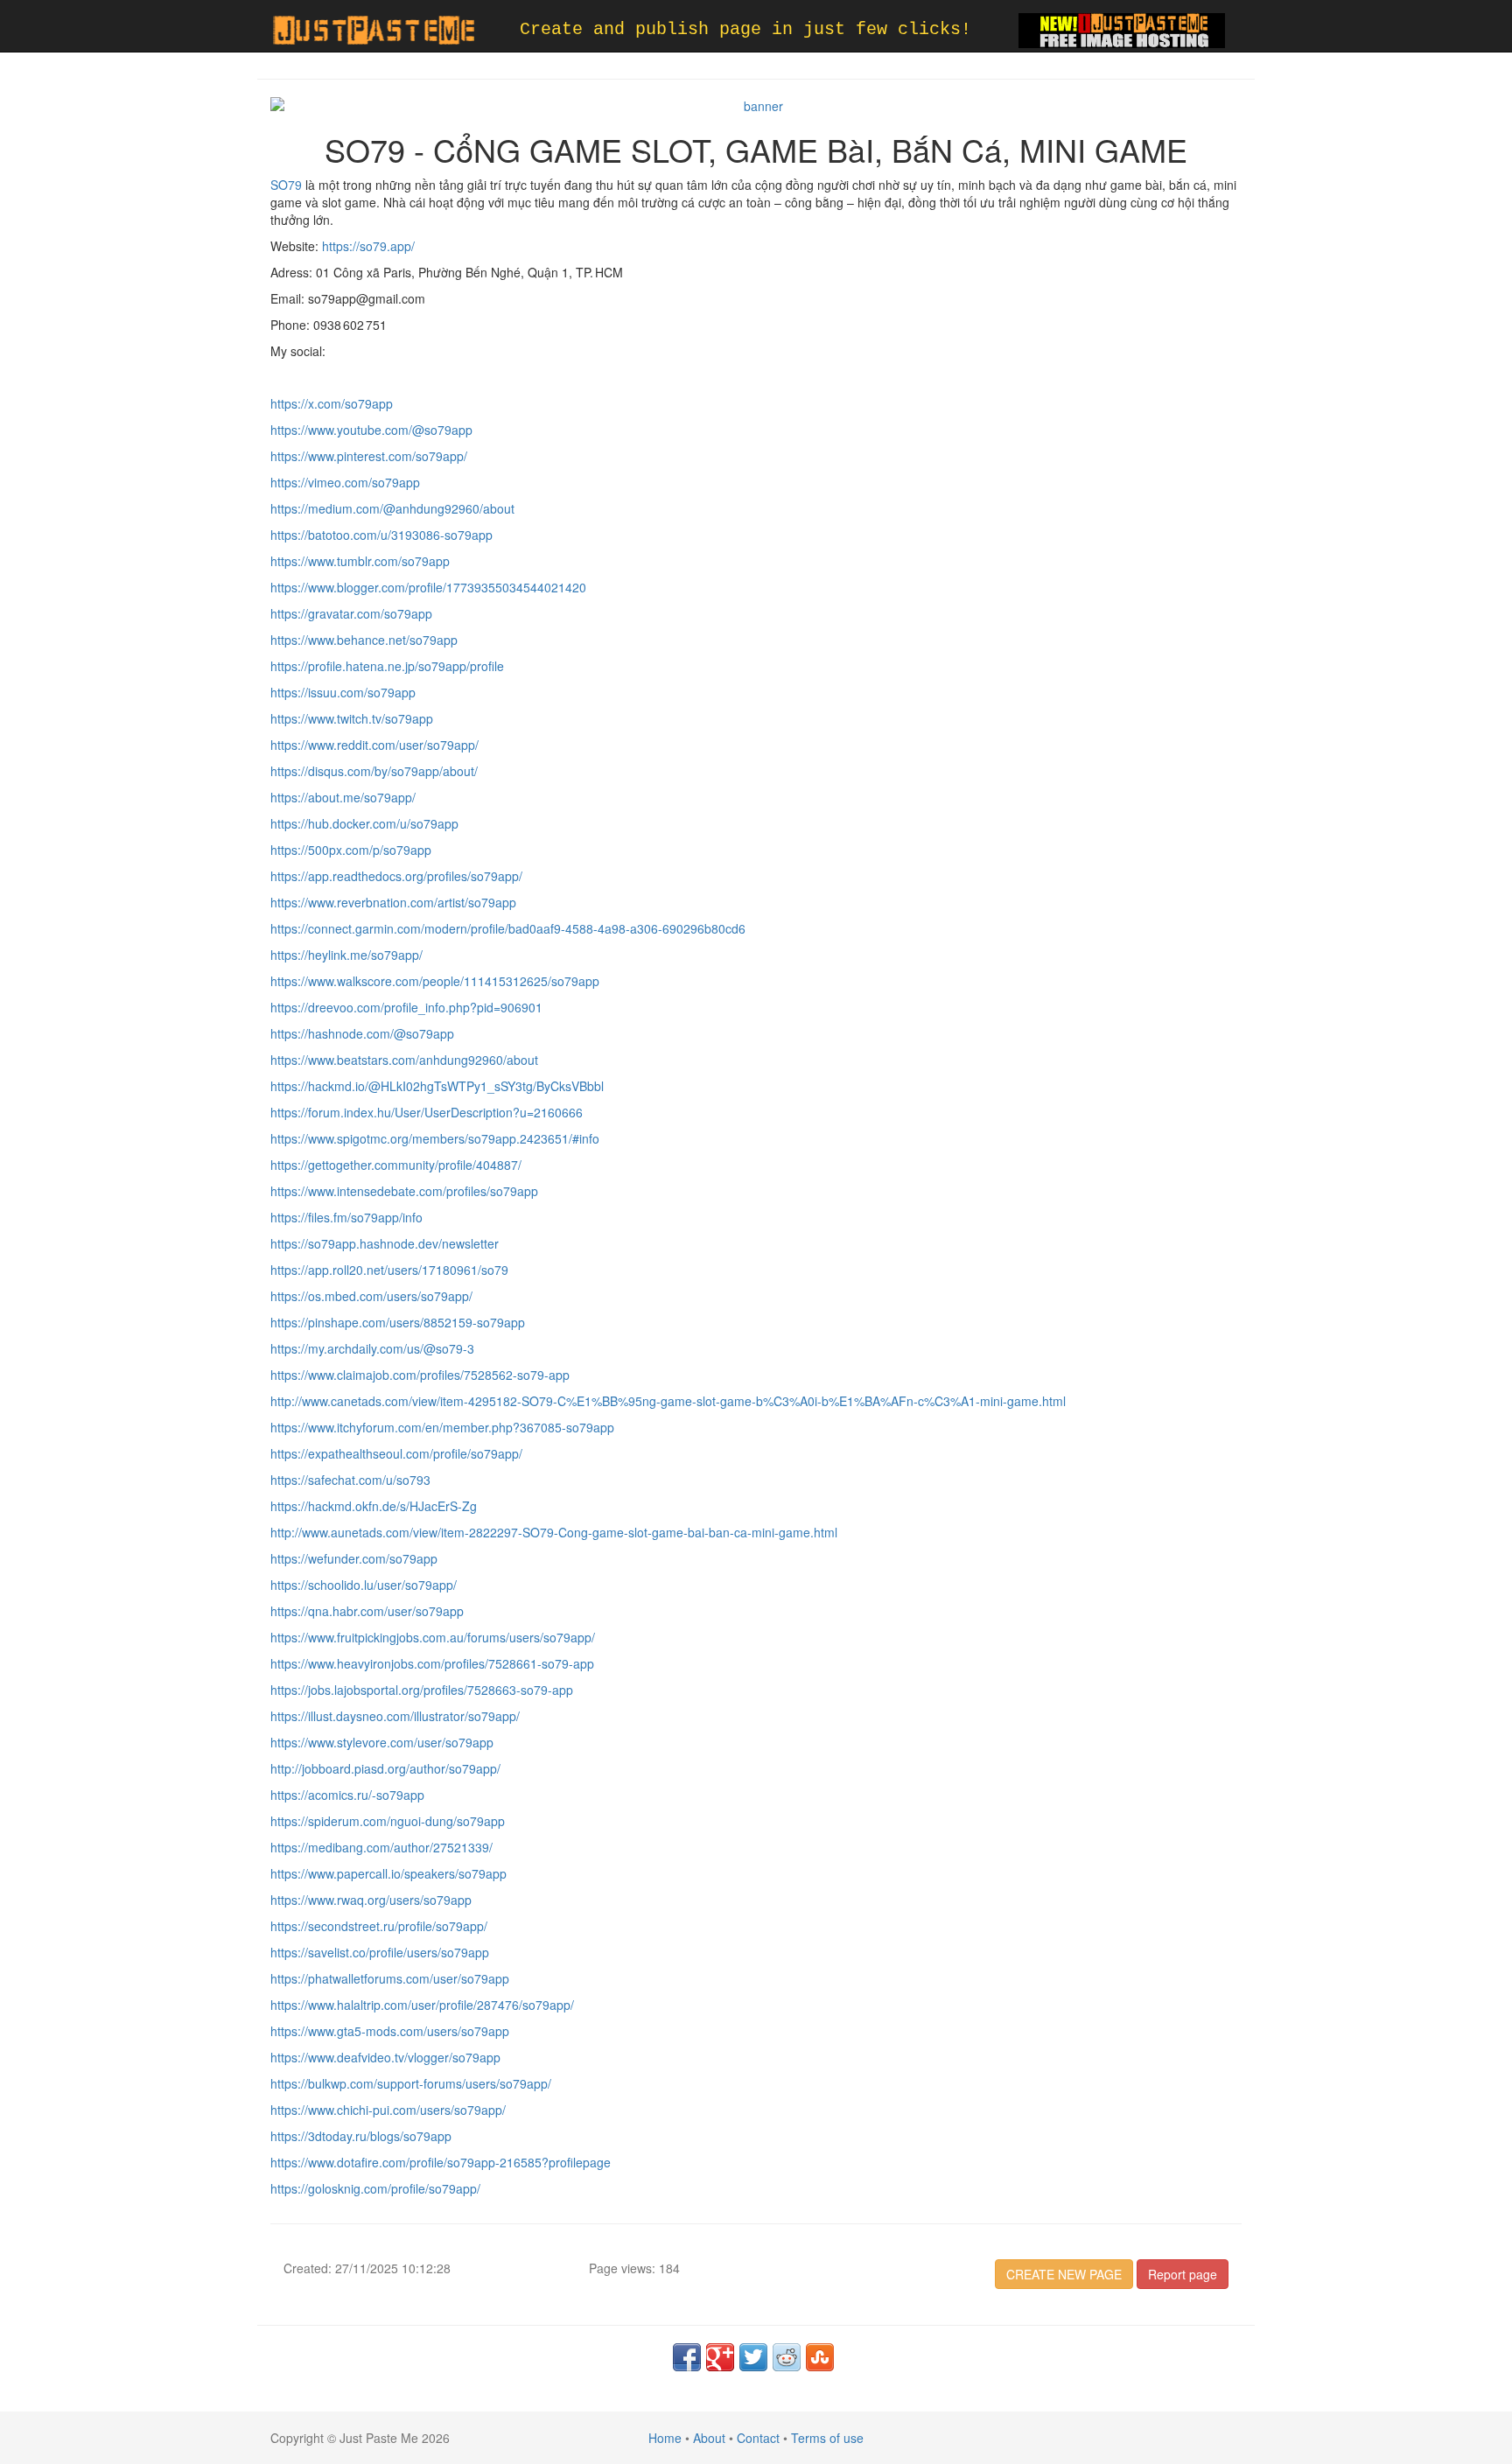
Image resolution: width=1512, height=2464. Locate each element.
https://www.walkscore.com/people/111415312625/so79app (435, 981)
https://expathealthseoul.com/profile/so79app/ (396, 1453)
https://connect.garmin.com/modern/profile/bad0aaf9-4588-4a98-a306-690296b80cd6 (508, 928)
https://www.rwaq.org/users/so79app (371, 1900)
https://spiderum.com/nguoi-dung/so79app (388, 1821)
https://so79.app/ (368, 246)
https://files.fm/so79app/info (346, 1217)
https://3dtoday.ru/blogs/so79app (361, 2136)
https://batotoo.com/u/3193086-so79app (381, 535)
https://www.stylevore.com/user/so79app (382, 1742)
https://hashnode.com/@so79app (362, 1033)
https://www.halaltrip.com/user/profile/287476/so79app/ (422, 2005)
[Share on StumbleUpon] (820, 2357)
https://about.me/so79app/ (343, 797)
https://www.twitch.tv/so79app (352, 718)
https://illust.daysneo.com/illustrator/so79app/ (395, 1716)
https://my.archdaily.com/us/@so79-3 (372, 1348)
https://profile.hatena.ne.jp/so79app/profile (387, 666)
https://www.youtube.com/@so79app (371, 430)
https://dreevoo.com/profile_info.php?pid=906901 (406, 1007)
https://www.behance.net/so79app (364, 640)
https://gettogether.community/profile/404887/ (396, 1165)
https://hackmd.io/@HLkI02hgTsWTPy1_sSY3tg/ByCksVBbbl (437, 1086)
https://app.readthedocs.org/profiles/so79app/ (396, 876)
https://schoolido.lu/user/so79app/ (364, 1585)
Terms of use (827, 2438)
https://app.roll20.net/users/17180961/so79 (389, 1270)
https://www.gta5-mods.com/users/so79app (390, 2031)
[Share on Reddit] (787, 2357)
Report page (1183, 2274)
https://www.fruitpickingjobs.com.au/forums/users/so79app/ (433, 1637)
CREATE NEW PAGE (1064, 2274)
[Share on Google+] (720, 2357)
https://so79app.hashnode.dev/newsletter (385, 1243)
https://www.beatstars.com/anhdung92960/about (404, 1060)
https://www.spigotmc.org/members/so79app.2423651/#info (435, 1138)
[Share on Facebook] (687, 2357)
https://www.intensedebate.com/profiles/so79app (404, 1191)
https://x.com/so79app (332, 403)
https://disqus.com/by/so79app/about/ (374, 771)
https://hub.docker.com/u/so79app (364, 823)
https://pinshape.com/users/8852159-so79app (398, 1322)
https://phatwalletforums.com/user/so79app (390, 1978)
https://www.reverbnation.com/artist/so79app (393, 902)
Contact (758, 2438)
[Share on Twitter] (753, 2357)
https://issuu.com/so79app (343, 692)
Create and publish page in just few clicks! (745, 29)
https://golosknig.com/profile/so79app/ (375, 2188)
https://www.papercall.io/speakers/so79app (388, 1873)
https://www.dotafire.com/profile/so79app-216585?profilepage (441, 2162)
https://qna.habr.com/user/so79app (367, 1611)
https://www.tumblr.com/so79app (360, 561)
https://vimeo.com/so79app (345, 482)
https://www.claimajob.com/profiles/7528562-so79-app (420, 1375)
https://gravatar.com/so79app (351, 613)
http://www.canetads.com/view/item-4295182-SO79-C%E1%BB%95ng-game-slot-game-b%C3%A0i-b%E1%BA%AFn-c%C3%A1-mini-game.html (668, 1401)
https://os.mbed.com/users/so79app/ (371, 1296)
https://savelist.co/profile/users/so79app (380, 1952)
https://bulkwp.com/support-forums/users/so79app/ (411, 2083)
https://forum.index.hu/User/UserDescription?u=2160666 (427, 1112)
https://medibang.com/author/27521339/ (381, 1847)
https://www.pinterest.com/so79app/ (369, 456)
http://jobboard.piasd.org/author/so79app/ (385, 1768)
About (709, 2438)
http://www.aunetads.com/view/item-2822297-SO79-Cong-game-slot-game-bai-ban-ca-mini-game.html (554, 1532)
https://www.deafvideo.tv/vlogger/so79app (385, 2057)
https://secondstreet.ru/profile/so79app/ (379, 1926)
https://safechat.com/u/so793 (350, 1480)
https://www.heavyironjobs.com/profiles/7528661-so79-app (432, 1663)
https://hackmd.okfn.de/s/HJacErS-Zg (374, 1506)
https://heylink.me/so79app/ (346, 955)
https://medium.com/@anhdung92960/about (392, 508)
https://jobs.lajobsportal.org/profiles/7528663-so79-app (422, 1690)
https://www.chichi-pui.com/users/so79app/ (388, 2110)
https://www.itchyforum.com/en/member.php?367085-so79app (442, 1427)
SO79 (286, 185)
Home (665, 2438)
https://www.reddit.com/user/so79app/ (374, 745)
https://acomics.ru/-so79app (347, 1795)
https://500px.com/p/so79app (351, 850)
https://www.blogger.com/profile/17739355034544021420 (428, 587)
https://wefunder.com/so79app (354, 1558)
